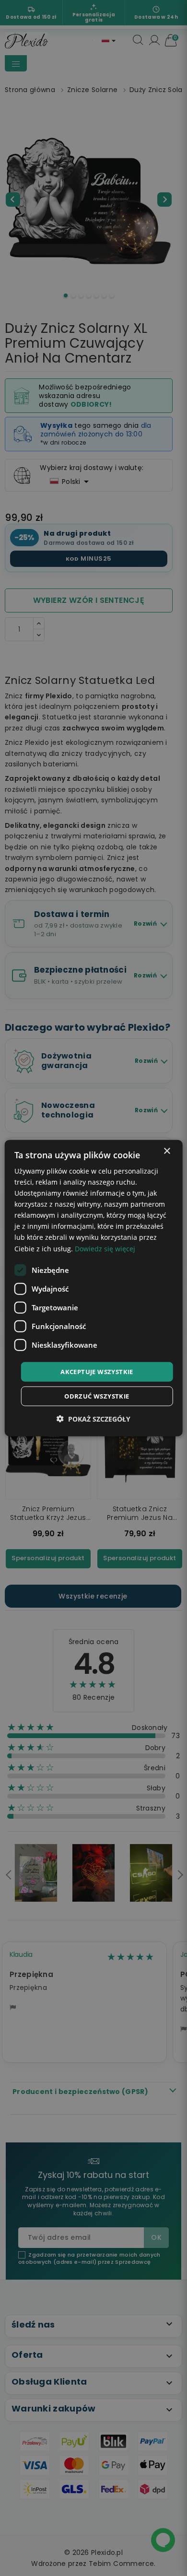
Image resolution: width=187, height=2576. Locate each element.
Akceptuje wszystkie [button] (97, 1371)
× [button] (167, 1151)
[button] (93, 1419)
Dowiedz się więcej (105, 1248)
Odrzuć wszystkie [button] (97, 1396)
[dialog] (94, 1288)
